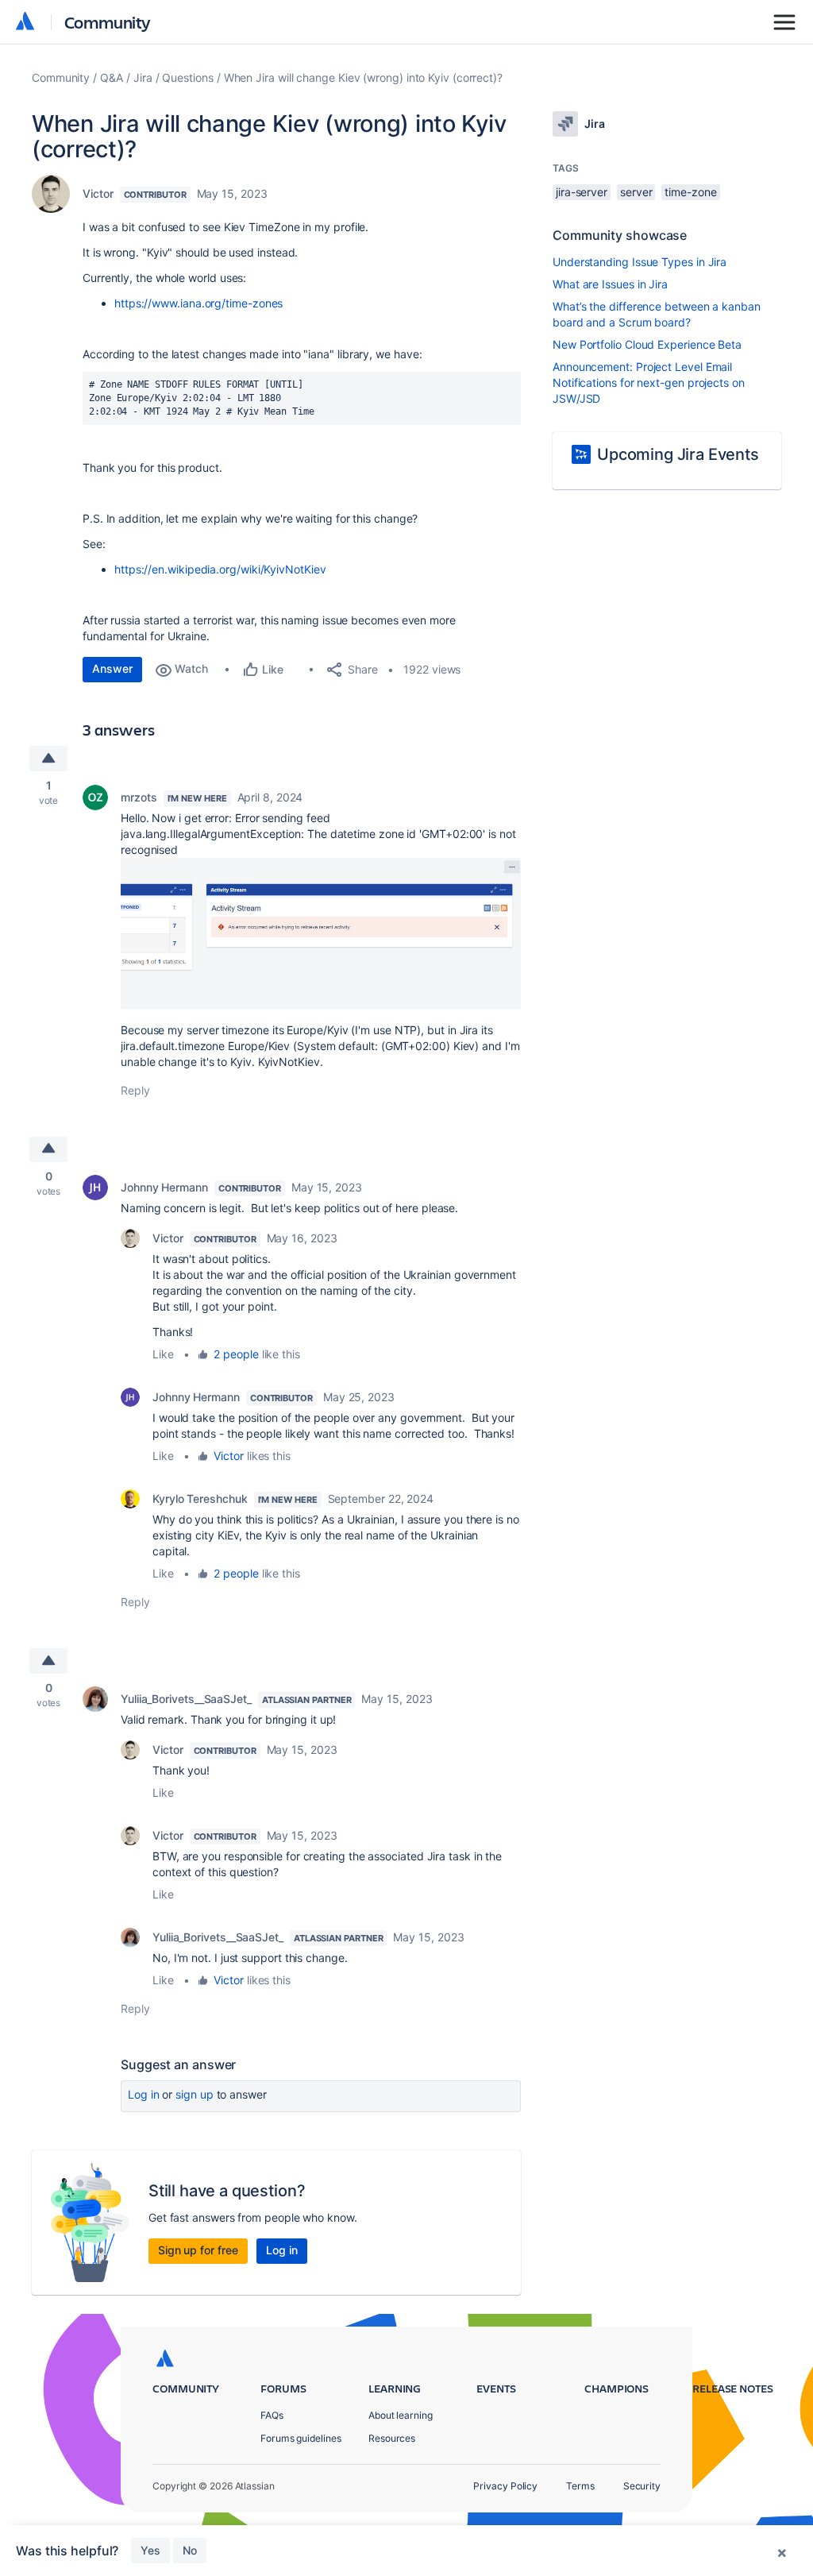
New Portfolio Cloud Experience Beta (647, 344)
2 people (236, 1354)
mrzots (139, 797)
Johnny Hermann (164, 1187)
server (636, 192)
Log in (144, 2094)
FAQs (272, 2415)
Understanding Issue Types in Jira (640, 262)
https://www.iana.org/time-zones (198, 303)
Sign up (194, 2094)
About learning (401, 2415)
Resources (392, 2438)
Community (108, 22)
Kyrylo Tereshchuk (200, 1498)
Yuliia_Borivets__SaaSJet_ (186, 1699)
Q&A (112, 77)
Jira (143, 77)
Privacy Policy (505, 2486)
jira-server (582, 192)
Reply (135, 1090)
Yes (150, 2550)
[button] (321, 933)
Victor (98, 193)
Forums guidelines (301, 2438)
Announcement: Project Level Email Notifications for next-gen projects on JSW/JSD (649, 382)
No (190, 2550)
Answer (112, 668)
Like (163, 1354)
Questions (187, 77)
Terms (580, 2486)
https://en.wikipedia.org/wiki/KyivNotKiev (220, 569)
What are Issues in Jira (610, 284)
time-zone (690, 192)
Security (642, 2486)
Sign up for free (198, 2250)
